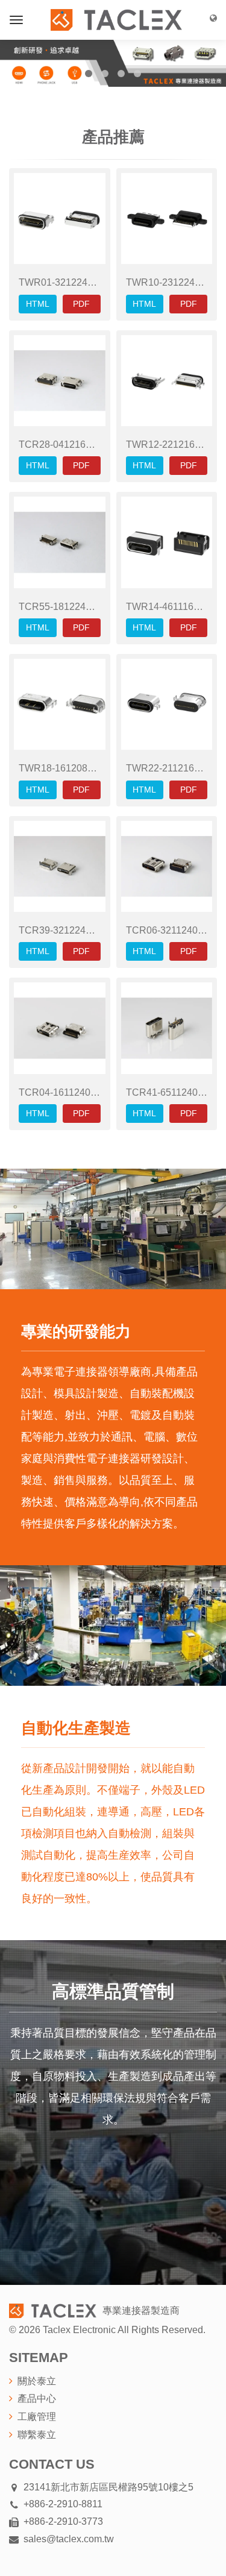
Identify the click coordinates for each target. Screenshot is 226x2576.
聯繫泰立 (37, 2435)
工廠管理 (37, 2417)
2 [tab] (105, 74)
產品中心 (37, 2399)
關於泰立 (37, 2381)
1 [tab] (89, 74)
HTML (38, 304)
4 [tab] (137, 74)
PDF (81, 304)
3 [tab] (121, 74)
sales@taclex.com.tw (69, 2539)
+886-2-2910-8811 (63, 2504)
